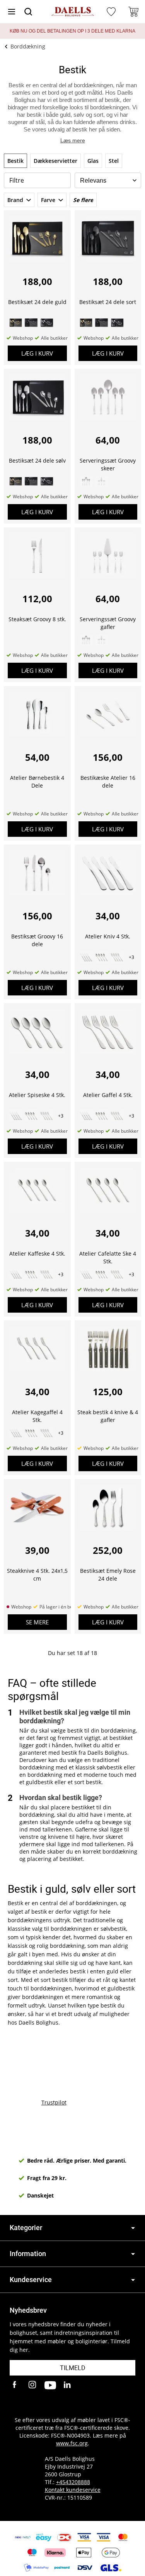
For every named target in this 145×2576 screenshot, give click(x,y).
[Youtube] (50, 2385)
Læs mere (73, 140)
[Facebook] (15, 2385)
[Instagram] (33, 2385)
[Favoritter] (112, 12)
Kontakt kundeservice (73, 2490)
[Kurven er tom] (133, 12)
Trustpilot (54, 2102)
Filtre (17, 180)
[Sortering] (108, 181)
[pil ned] (133, 2228)
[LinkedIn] (68, 2385)
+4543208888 (73, 2482)
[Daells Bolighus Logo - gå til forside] (73, 12)
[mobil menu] (12, 12)
